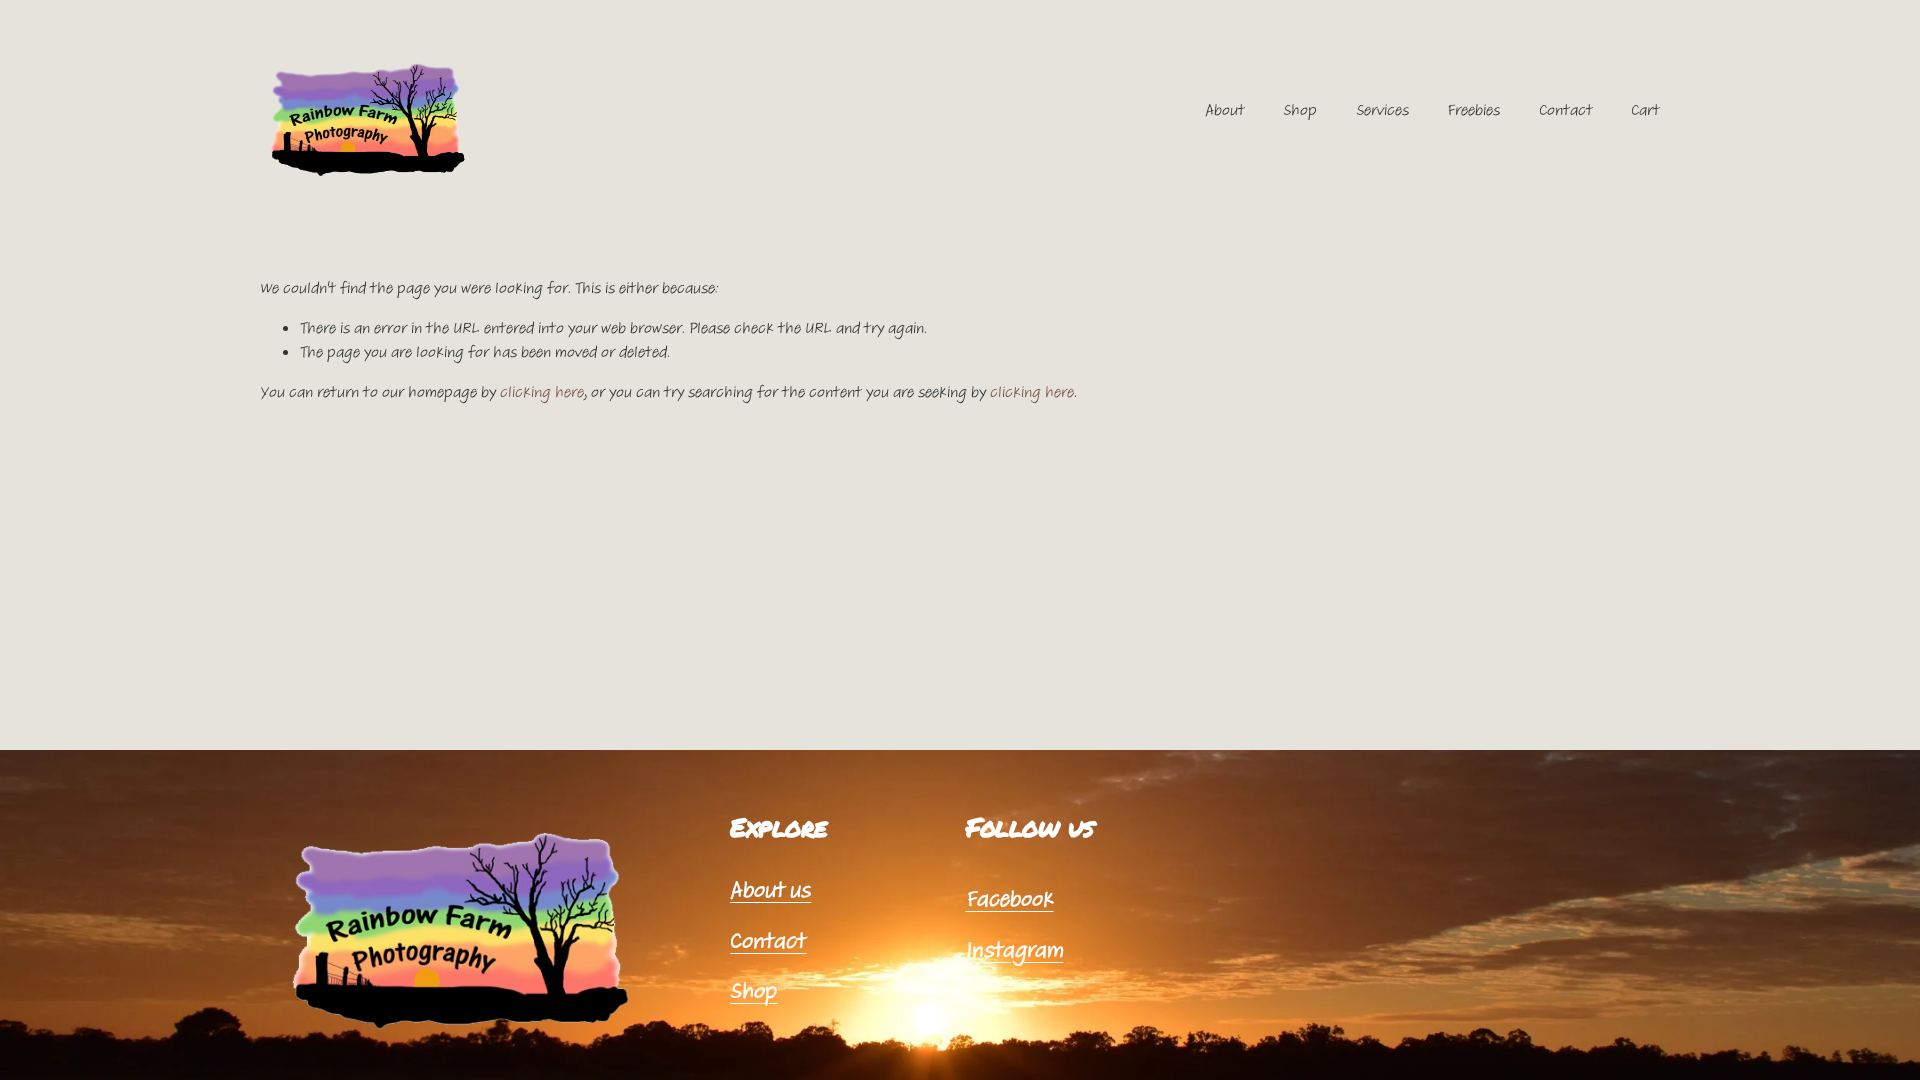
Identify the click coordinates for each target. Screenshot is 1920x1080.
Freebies (1473, 110)
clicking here (542, 392)
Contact (1566, 110)
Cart (1645, 110)
